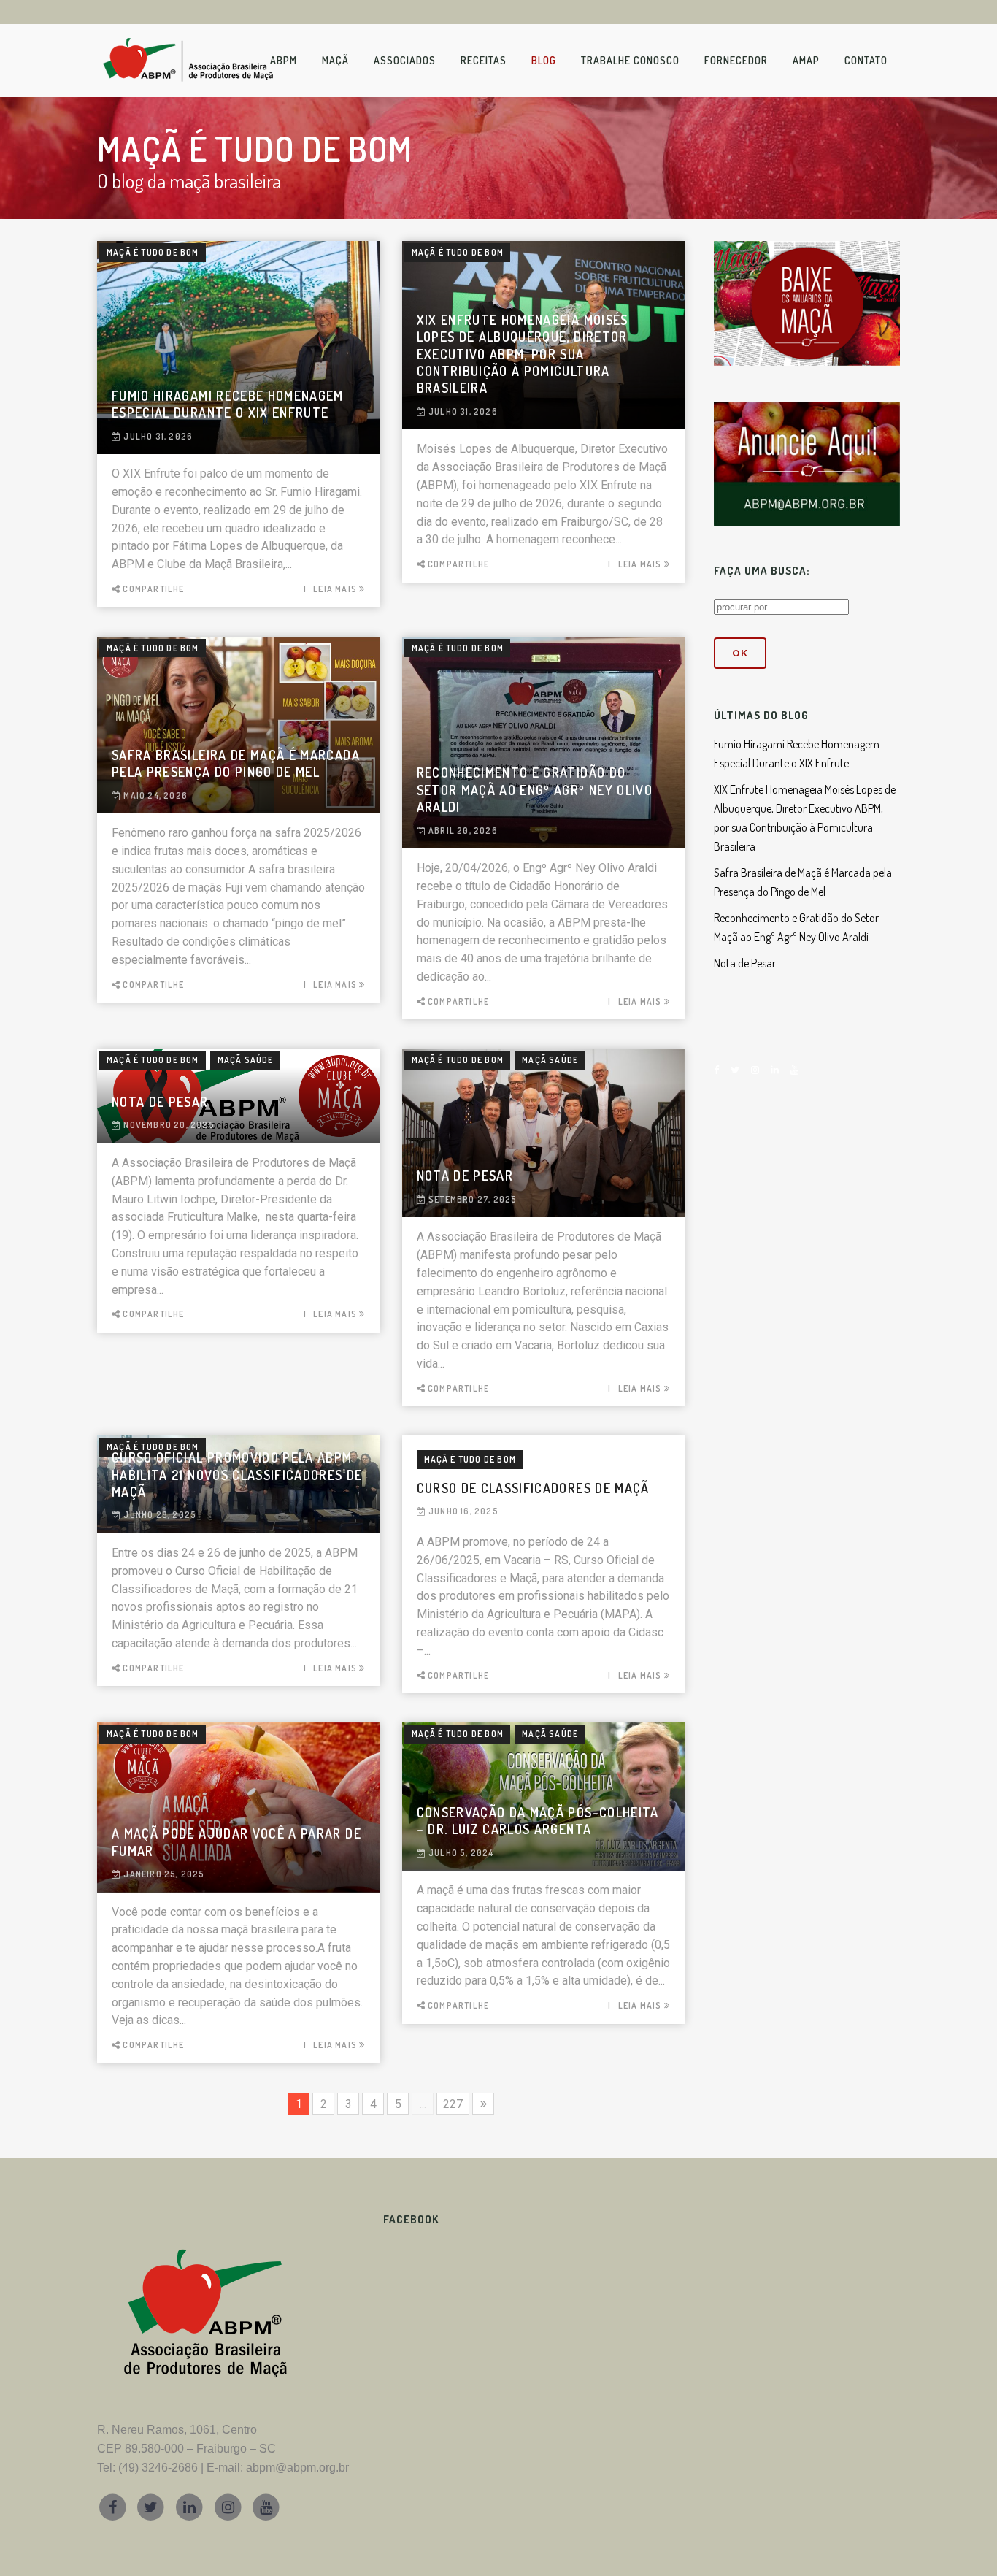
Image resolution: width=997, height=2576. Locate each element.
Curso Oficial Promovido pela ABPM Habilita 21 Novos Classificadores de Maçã (237, 1475)
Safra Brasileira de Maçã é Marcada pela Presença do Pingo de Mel (236, 763)
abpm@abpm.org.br (297, 2468)
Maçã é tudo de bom (153, 252)
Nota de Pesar (160, 1102)
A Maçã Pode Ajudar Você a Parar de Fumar (236, 1842)
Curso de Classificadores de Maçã (533, 1488)
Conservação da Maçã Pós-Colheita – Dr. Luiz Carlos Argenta (538, 1821)
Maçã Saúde (246, 1060)
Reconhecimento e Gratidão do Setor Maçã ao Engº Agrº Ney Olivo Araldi (535, 790)
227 (453, 2104)
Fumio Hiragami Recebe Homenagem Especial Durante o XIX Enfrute (228, 404)
